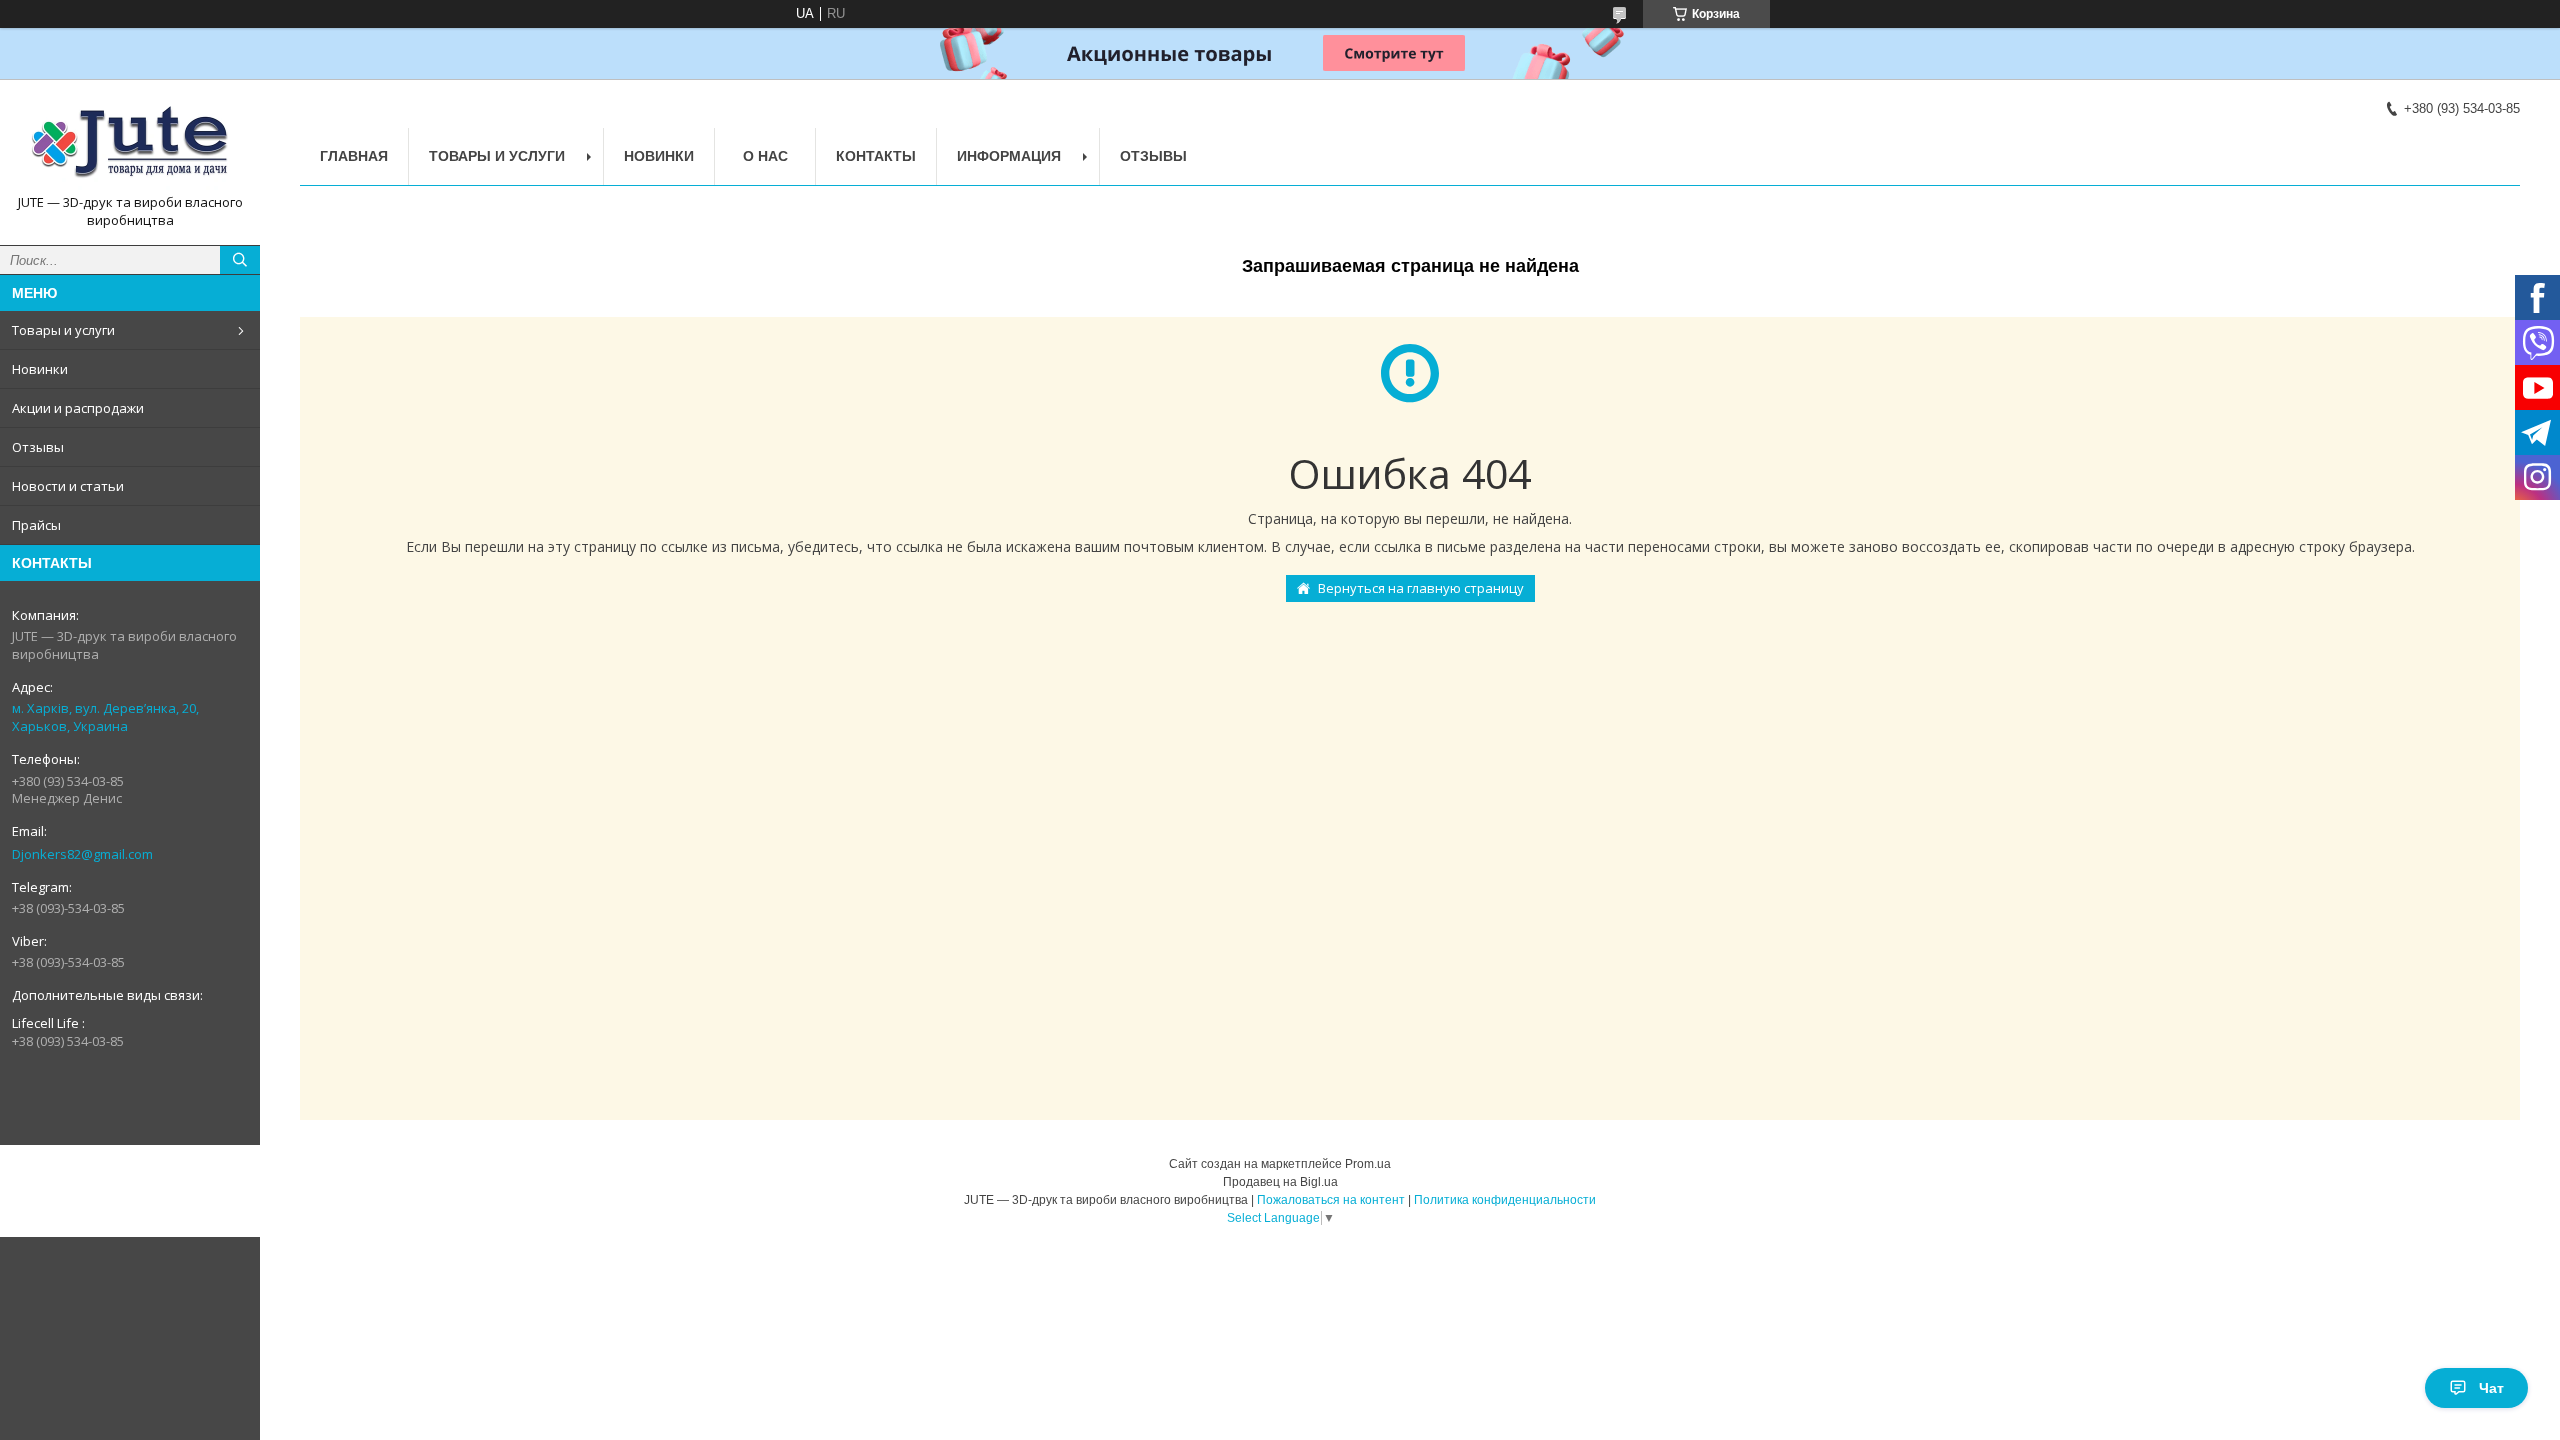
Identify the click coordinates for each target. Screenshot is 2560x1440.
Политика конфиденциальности (1505, 1200)
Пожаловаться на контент (1331, 1200)
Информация (1009, 156)
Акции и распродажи (78, 408)
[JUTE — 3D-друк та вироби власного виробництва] (130, 144)
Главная (354, 156)
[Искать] (240, 260)
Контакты (876, 156)
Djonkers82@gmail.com (82, 854)
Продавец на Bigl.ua (1280, 1182)
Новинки (40, 369)
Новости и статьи (68, 486)
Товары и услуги (63, 330)
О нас (765, 156)
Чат (2491, 1388)
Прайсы (36, 525)
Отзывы (38, 447)
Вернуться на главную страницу (1421, 588)
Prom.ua (1368, 1164)
